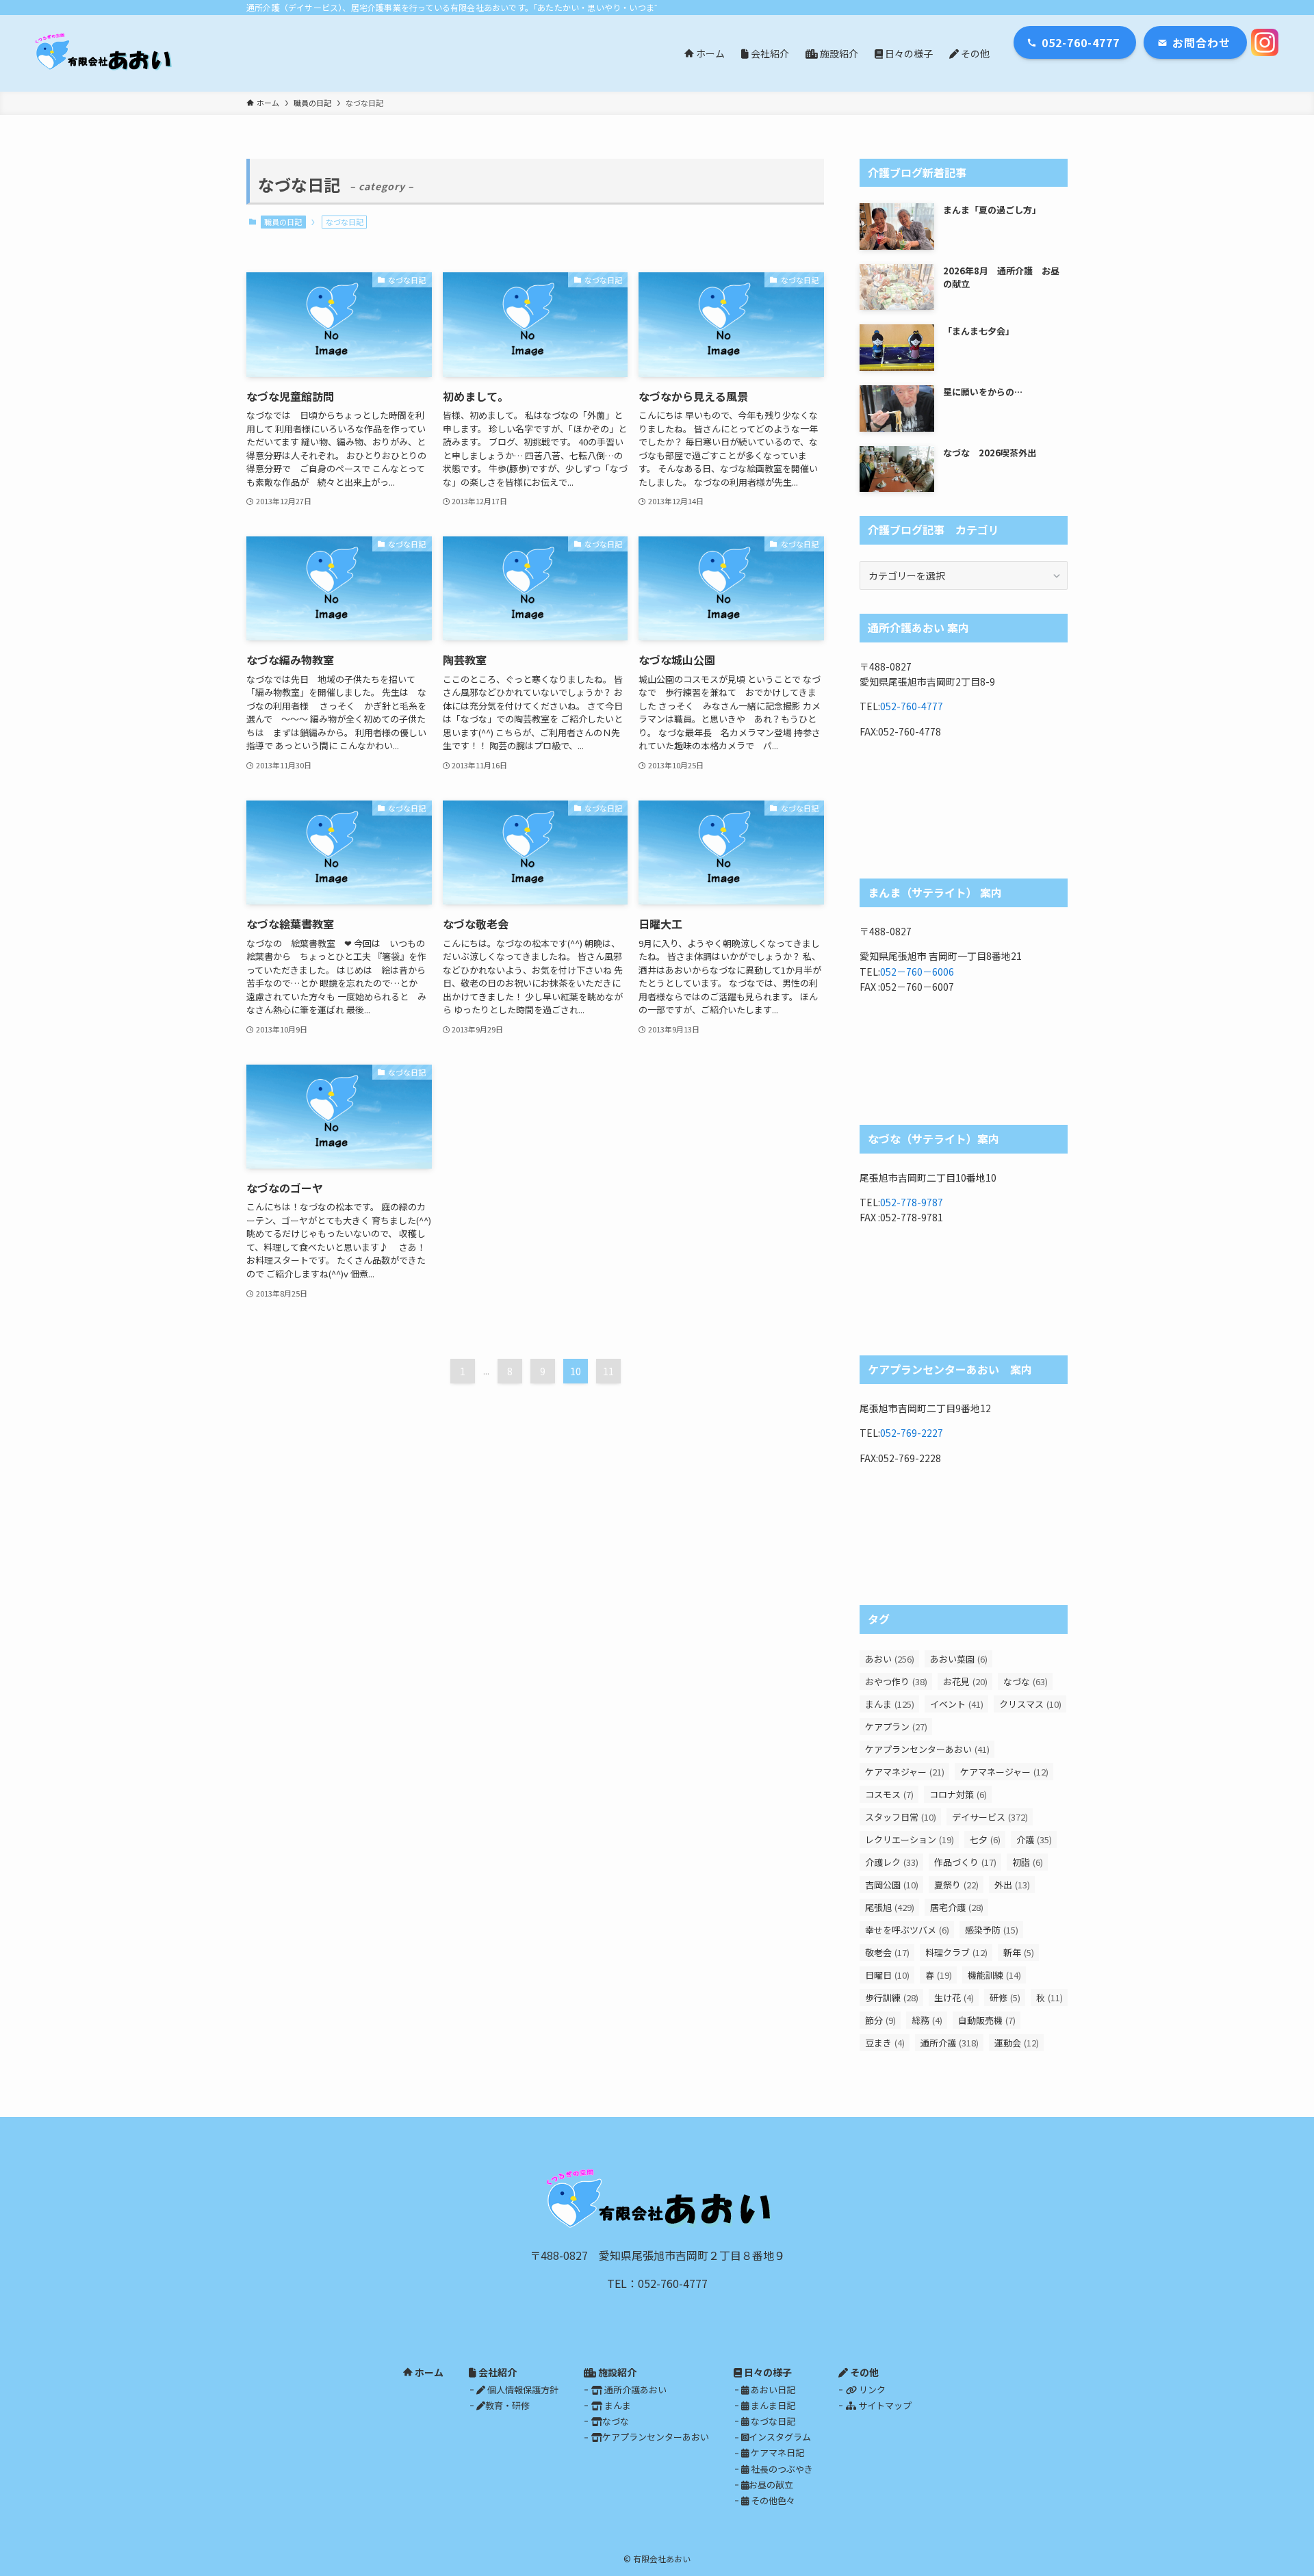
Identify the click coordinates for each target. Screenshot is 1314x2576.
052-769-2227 (912, 1433)
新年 (1019, 1952)
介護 (1034, 1839)
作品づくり (965, 1862)
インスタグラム (780, 2437)
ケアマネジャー (905, 1772)
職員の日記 (283, 222)
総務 (927, 2020)
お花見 (965, 1681)
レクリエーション (910, 1839)
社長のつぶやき (781, 2469)
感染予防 (992, 1930)
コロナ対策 (958, 1794)
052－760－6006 (917, 972)
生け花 (954, 1998)
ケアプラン (896, 1727)
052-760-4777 (912, 706)
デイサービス (990, 1817)
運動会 (1017, 2043)
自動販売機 (987, 2020)
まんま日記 (772, 2405)
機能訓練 (994, 1975)
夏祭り (956, 1885)
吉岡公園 (892, 1885)
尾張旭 (890, 1907)
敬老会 (887, 1952)
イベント (957, 1704)
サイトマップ (884, 2405)
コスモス (889, 1794)
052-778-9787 (912, 1202)
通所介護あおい (634, 2390)
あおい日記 (772, 2390)
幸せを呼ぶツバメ (907, 1930)
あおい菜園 (959, 1659)
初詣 (1028, 1862)
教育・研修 (507, 2405)
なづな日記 (772, 2421)
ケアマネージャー (1004, 1772)
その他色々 (772, 2500)
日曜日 (887, 1975)
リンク (871, 2390)
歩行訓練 (892, 1998)
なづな (1026, 1681)
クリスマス (1030, 1704)
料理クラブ (956, 1952)
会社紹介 (497, 2372)
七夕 (985, 1839)
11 (608, 1371)
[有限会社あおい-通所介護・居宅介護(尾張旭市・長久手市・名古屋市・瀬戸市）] (105, 53)
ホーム (428, 2372)
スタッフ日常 (901, 1817)
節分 (880, 2020)
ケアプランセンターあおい (927, 1749)
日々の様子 (767, 2372)
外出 (1012, 1885)
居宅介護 (957, 1907)
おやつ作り (896, 1681)
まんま (890, 1704)
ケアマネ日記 (776, 2453)
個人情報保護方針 (522, 2390)
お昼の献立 (771, 2485)
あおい (890, 1659)
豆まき (885, 2043)
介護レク (892, 1862)
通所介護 (950, 2043)
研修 (1005, 1998)
